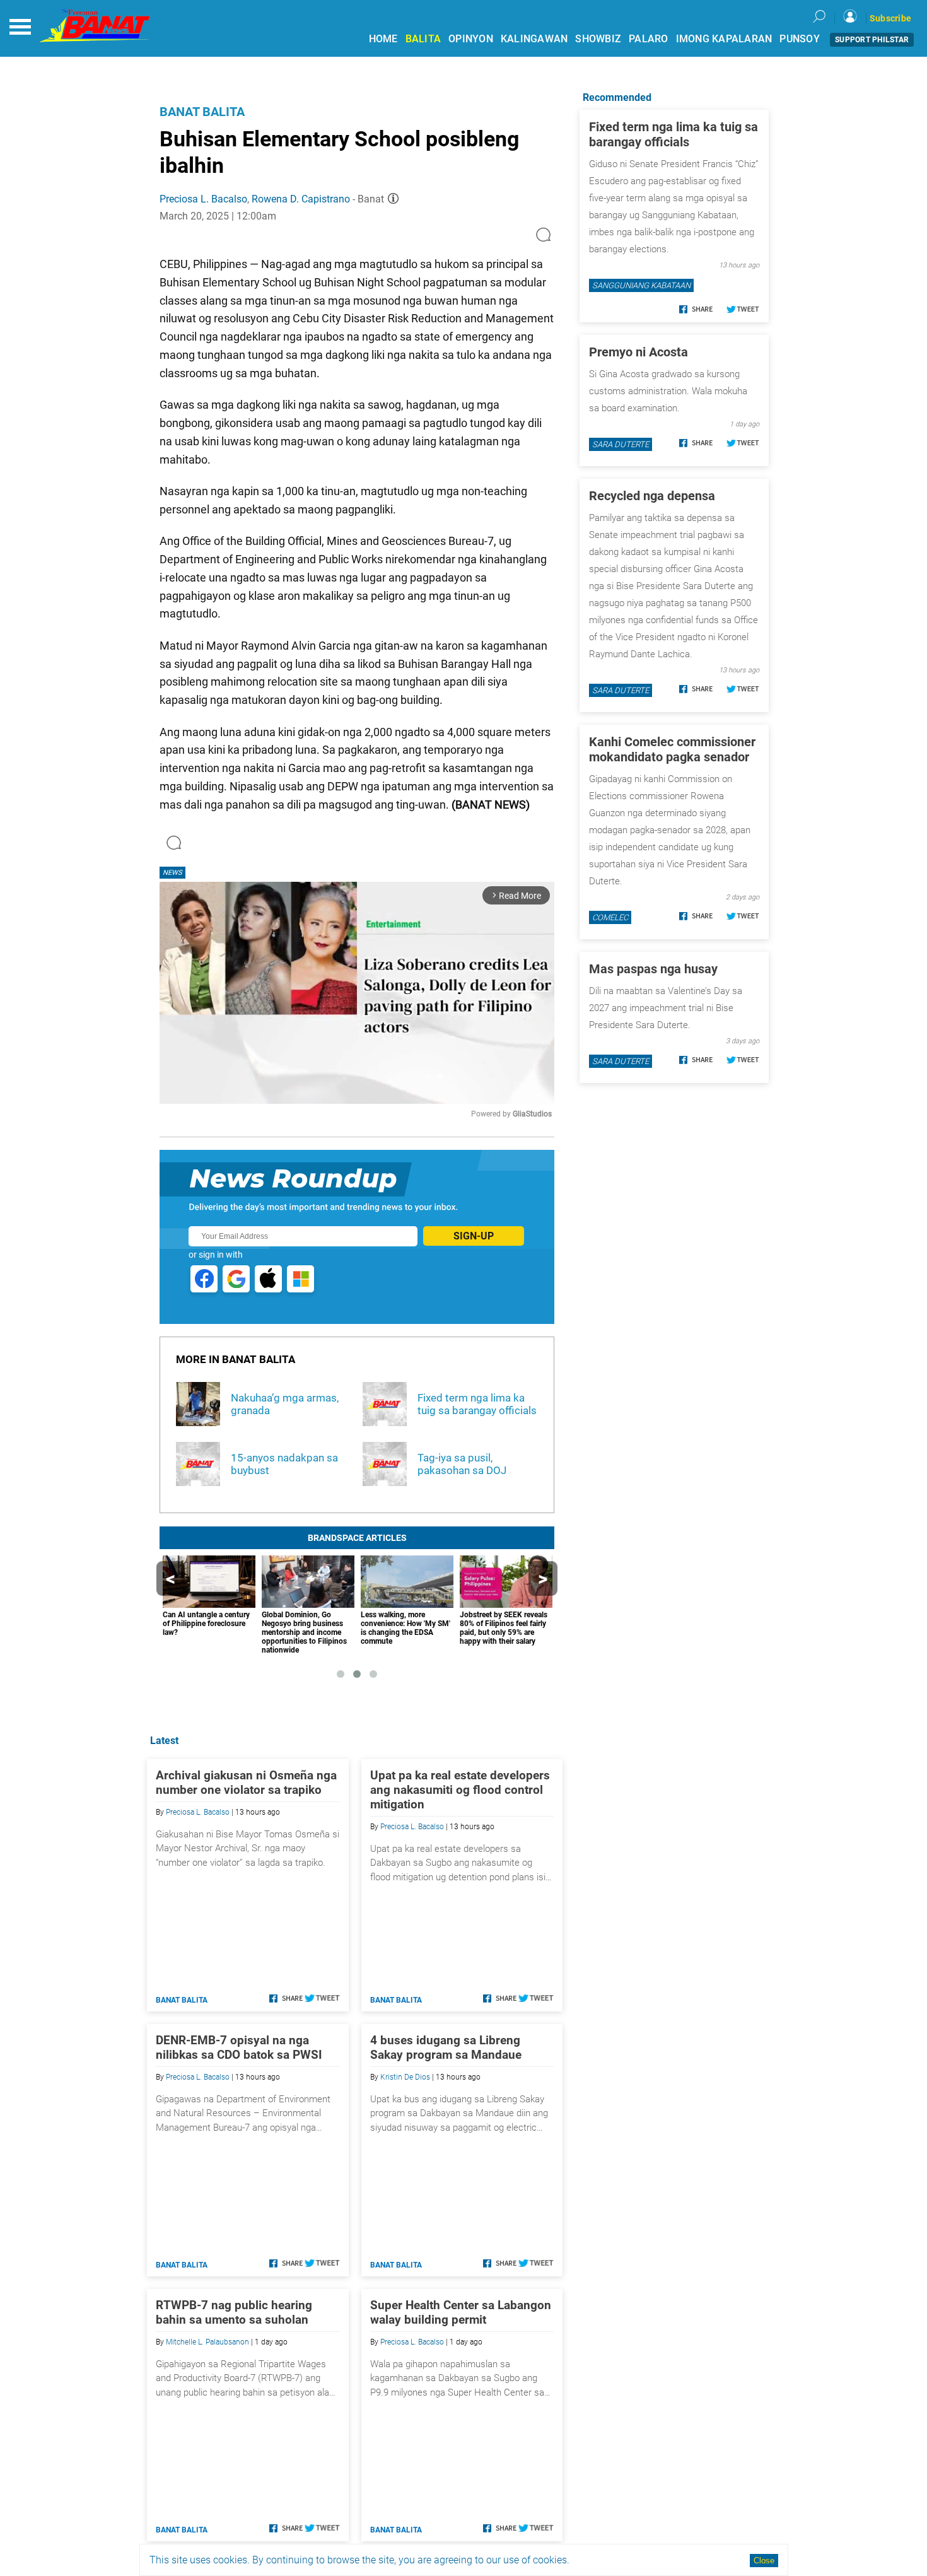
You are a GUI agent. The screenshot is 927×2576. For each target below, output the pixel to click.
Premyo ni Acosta (638, 352)
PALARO (649, 39)
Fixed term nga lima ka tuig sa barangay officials (673, 134)
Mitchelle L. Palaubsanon (207, 2342)
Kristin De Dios (405, 2077)
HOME (383, 39)
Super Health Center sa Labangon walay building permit (461, 2312)
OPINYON (471, 39)
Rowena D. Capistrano (301, 199)
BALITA (423, 39)
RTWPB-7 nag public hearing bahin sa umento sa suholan (234, 2312)
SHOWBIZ (598, 39)
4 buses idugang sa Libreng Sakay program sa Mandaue (446, 2047)
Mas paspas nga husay (653, 969)
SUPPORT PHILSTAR (872, 40)
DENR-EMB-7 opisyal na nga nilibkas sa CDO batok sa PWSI (239, 2047)
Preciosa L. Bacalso (203, 199)
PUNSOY (800, 39)
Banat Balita (202, 112)
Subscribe (890, 18)
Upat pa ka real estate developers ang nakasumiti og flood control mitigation (460, 1790)
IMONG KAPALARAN (724, 39)
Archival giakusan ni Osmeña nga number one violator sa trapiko (246, 1783)
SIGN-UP (474, 1236)
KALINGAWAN (534, 39)
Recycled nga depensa (652, 496)
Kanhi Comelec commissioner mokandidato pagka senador (672, 749)
